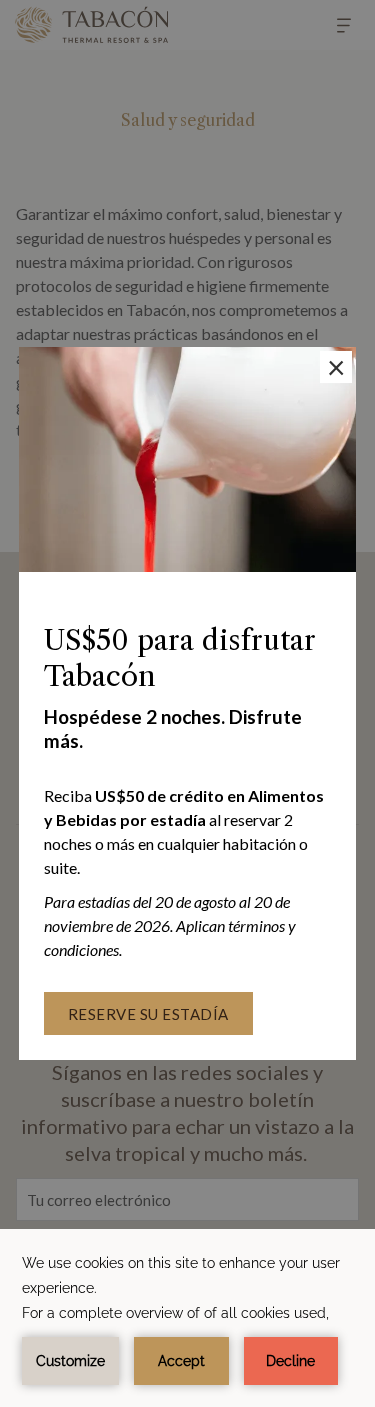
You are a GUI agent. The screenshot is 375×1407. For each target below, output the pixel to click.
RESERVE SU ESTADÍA (148, 1014)
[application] (187, 1318)
